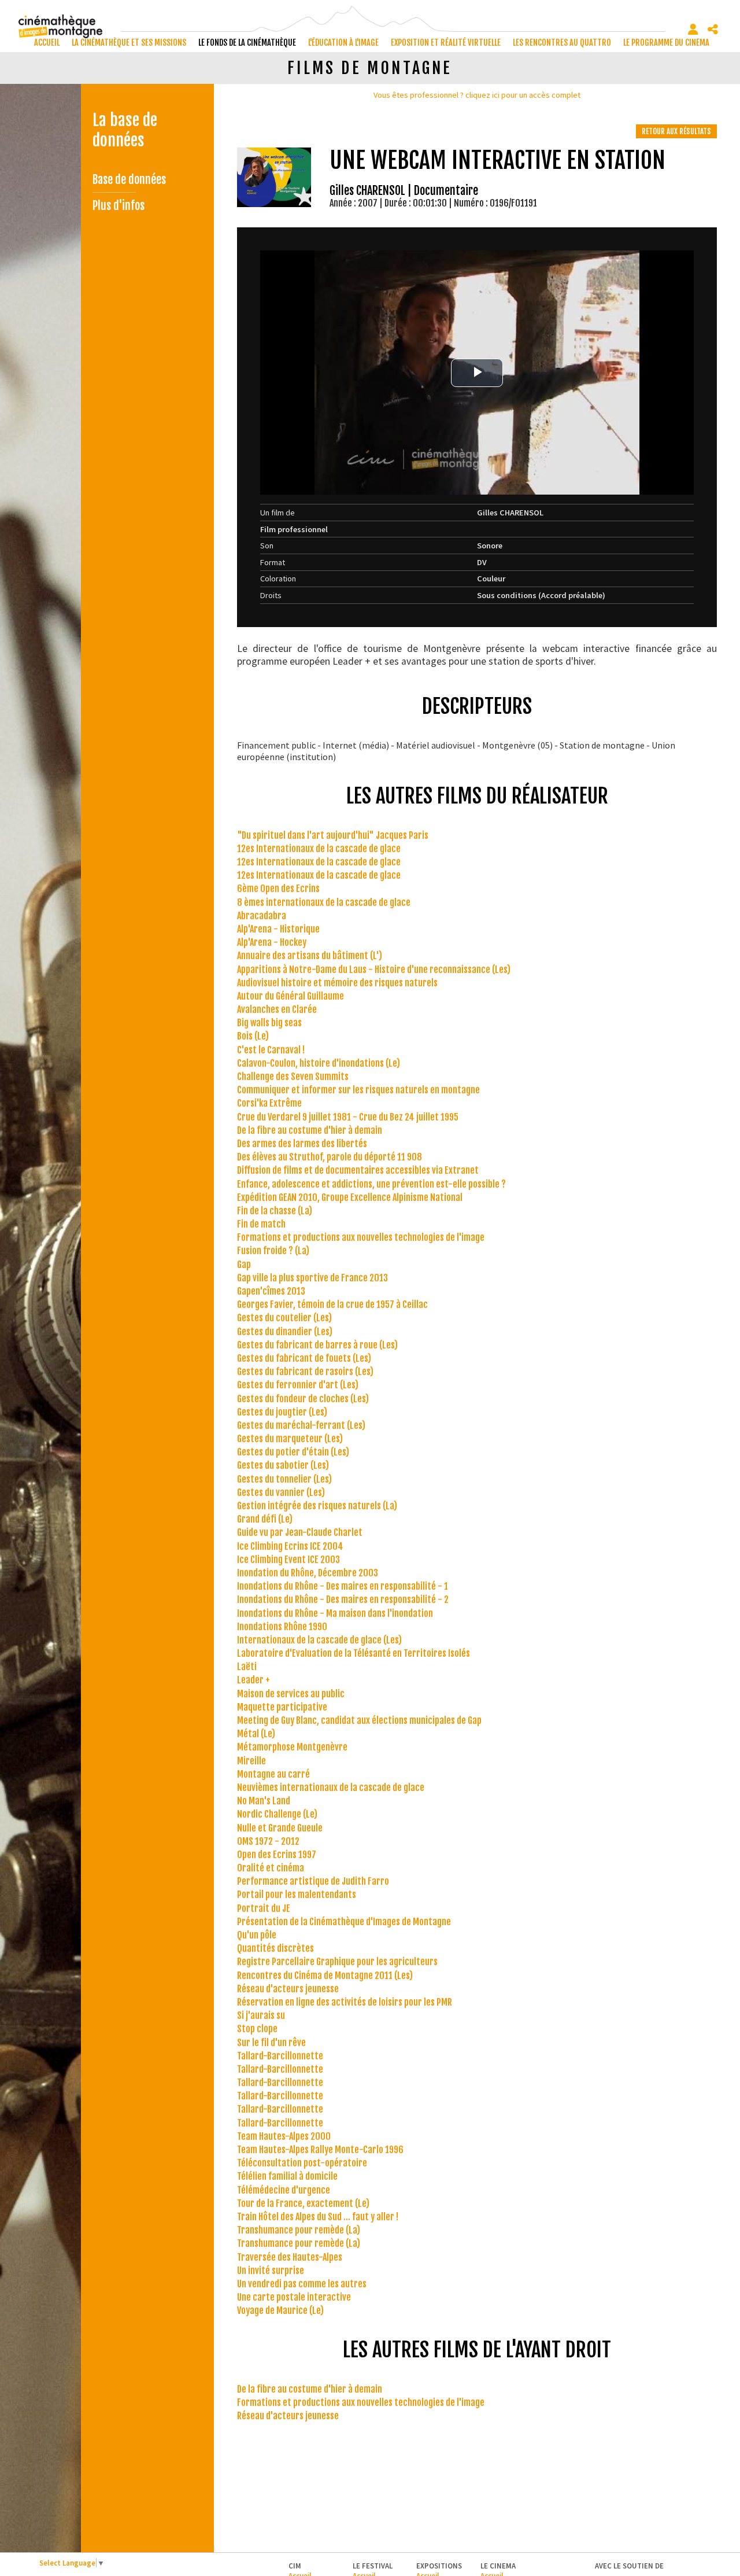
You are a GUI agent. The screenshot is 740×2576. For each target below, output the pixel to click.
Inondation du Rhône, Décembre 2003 (308, 1573)
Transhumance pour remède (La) (299, 2230)
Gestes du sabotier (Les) (283, 1465)
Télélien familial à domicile (287, 2176)
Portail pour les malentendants (297, 1895)
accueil (47, 43)
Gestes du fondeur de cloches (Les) (303, 1399)
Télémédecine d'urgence (284, 2190)
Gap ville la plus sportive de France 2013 (312, 1278)
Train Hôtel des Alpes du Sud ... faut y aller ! (318, 2217)
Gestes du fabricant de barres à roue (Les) (317, 1345)
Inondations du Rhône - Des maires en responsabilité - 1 (343, 1586)
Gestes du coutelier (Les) (284, 1318)
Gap (244, 1265)
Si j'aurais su (261, 2015)
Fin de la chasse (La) (275, 1211)
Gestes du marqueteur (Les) (290, 1439)
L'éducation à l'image (343, 43)
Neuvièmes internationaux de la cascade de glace (331, 1788)
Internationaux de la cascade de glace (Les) (319, 1640)
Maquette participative (282, 1707)
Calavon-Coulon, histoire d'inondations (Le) (319, 1063)
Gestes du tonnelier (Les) (284, 1479)
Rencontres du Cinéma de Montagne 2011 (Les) (325, 1976)
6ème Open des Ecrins (278, 889)
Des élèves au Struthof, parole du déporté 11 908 (330, 1157)
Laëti (247, 1667)
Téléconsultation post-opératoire (302, 2163)
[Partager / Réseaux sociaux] (713, 30)
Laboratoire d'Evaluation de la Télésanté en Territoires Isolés (354, 1653)
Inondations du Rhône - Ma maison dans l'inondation (335, 1613)
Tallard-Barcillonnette (280, 2056)
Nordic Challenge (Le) (277, 1814)
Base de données (129, 180)
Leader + (254, 1680)
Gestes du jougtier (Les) (282, 1412)
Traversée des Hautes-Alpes (290, 2257)
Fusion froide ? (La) (273, 1251)
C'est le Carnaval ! (271, 1050)
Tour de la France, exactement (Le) (303, 2203)
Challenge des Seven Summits (293, 1077)
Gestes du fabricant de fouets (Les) (304, 1358)
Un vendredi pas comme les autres (302, 2284)
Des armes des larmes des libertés (302, 1144)
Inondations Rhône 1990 (282, 1627)
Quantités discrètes (275, 1948)
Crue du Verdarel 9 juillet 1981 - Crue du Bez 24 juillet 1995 (348, 1117)
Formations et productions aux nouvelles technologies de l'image (361, 1237)
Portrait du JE (264, 1908)
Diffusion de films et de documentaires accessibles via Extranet (358, 1170)
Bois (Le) (253, 1036)
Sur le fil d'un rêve (271, 2043)
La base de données (125, 130)
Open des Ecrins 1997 (277, 1855)
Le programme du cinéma (666, 43)
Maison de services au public (291, 1694)
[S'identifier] (693, 30)
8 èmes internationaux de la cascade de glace (324, 902)
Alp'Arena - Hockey (272, 942)
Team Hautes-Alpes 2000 (284, 2136)
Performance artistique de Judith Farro (313, 1881)
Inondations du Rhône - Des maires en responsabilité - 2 (343, 1600)
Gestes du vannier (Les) (281, 1492)
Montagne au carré (273, 1774)
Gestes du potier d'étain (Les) (293, 1452)
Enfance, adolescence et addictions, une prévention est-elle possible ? (371, 1184)
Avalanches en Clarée (277, 1009)
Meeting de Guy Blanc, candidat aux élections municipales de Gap (359, 1720)
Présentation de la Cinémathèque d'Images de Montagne (344, 1922)
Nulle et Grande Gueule (280, 1828)
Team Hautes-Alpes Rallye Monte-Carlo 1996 (320, 2150)
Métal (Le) (256, 1734)
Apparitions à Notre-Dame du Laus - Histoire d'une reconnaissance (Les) (374, 970)
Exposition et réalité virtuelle (446, 43)
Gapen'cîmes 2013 (271, 1291)
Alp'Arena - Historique (278, 929)
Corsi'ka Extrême (269, 1103)
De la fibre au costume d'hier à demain (310, 1130)
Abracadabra (262, 916)
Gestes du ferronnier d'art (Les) (298, 1385)
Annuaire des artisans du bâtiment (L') (310, 956)
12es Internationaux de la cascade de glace (319, 849)
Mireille (251, 1761)
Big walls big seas (269, 1023)
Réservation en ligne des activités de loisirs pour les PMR (345, 2002)
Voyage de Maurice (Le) (280, 2310)
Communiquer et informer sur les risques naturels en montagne (358, 1090)
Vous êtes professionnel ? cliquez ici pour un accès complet (477, 95)
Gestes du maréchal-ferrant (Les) (301, 1425)
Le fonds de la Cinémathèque (247, 43)
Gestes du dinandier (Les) (285, 1332)
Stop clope (257, 2029)
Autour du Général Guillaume (291, 996)
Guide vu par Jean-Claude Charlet (300, 1532)
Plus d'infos (119, 206)
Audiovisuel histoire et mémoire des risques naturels (337, 983)
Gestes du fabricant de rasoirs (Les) (305, 1372)
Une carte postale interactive (294, 2297)
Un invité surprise (271, 2271)
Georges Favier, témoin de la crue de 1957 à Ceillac (332, 1304)
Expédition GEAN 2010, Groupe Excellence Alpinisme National (350, 1197)
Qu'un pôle (257, 1935)
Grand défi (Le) (265, 1519)
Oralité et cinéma (271, 1868)
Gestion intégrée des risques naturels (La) (317, 1506)
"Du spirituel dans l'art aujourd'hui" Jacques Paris (333, 835)
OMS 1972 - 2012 (268, 1841)
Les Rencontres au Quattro (562, 43)
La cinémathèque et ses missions (129, 43)
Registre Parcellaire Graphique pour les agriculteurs (337, 1962)
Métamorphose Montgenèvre (292, 1747)
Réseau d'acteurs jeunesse (288, 1989)
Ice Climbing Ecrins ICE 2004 (290, 1546)
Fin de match (261, 1224)
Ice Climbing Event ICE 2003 (288, 1560)
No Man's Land (264, 1801)
